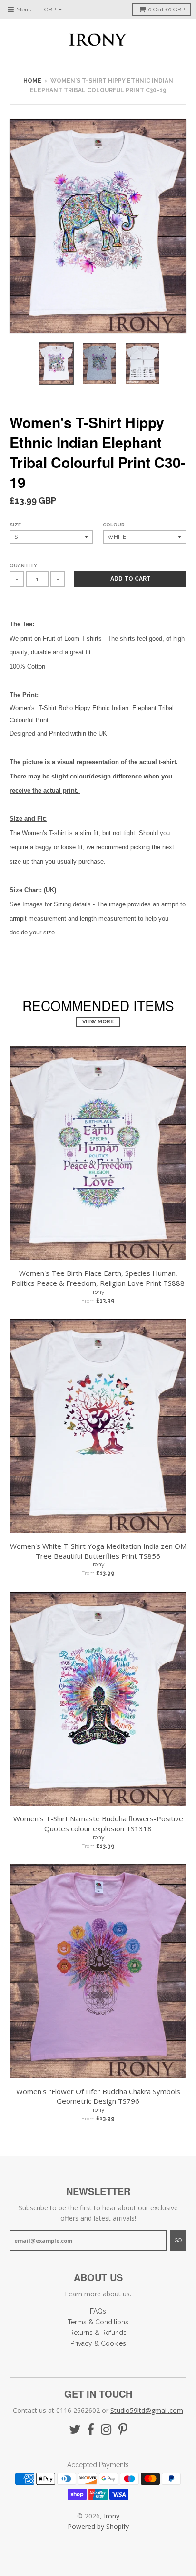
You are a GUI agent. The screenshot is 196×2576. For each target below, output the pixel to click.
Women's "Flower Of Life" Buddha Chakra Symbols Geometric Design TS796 (98, 2096)
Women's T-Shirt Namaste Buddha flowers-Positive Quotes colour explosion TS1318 (98, 1823)
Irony (98, 1292)
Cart (166, 10)
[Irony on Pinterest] (123, 2430)
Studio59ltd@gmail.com (147, 2410)
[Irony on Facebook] (91, 2430)
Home (32, 81)
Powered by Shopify (98, 2526)
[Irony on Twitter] (75, 2430)
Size (15, 525)
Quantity (23, 566)
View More (98, 1022)
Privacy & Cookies (98, 2343)
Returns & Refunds (98, 2333)
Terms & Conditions (98, 2322)
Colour (114, 525)
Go (178, 2241)
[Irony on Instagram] (106, 2430)
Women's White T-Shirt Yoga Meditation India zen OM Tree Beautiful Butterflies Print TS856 (98, 1551)
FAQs (98, 2311)
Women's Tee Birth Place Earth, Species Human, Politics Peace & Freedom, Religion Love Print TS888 (98, 1278)
